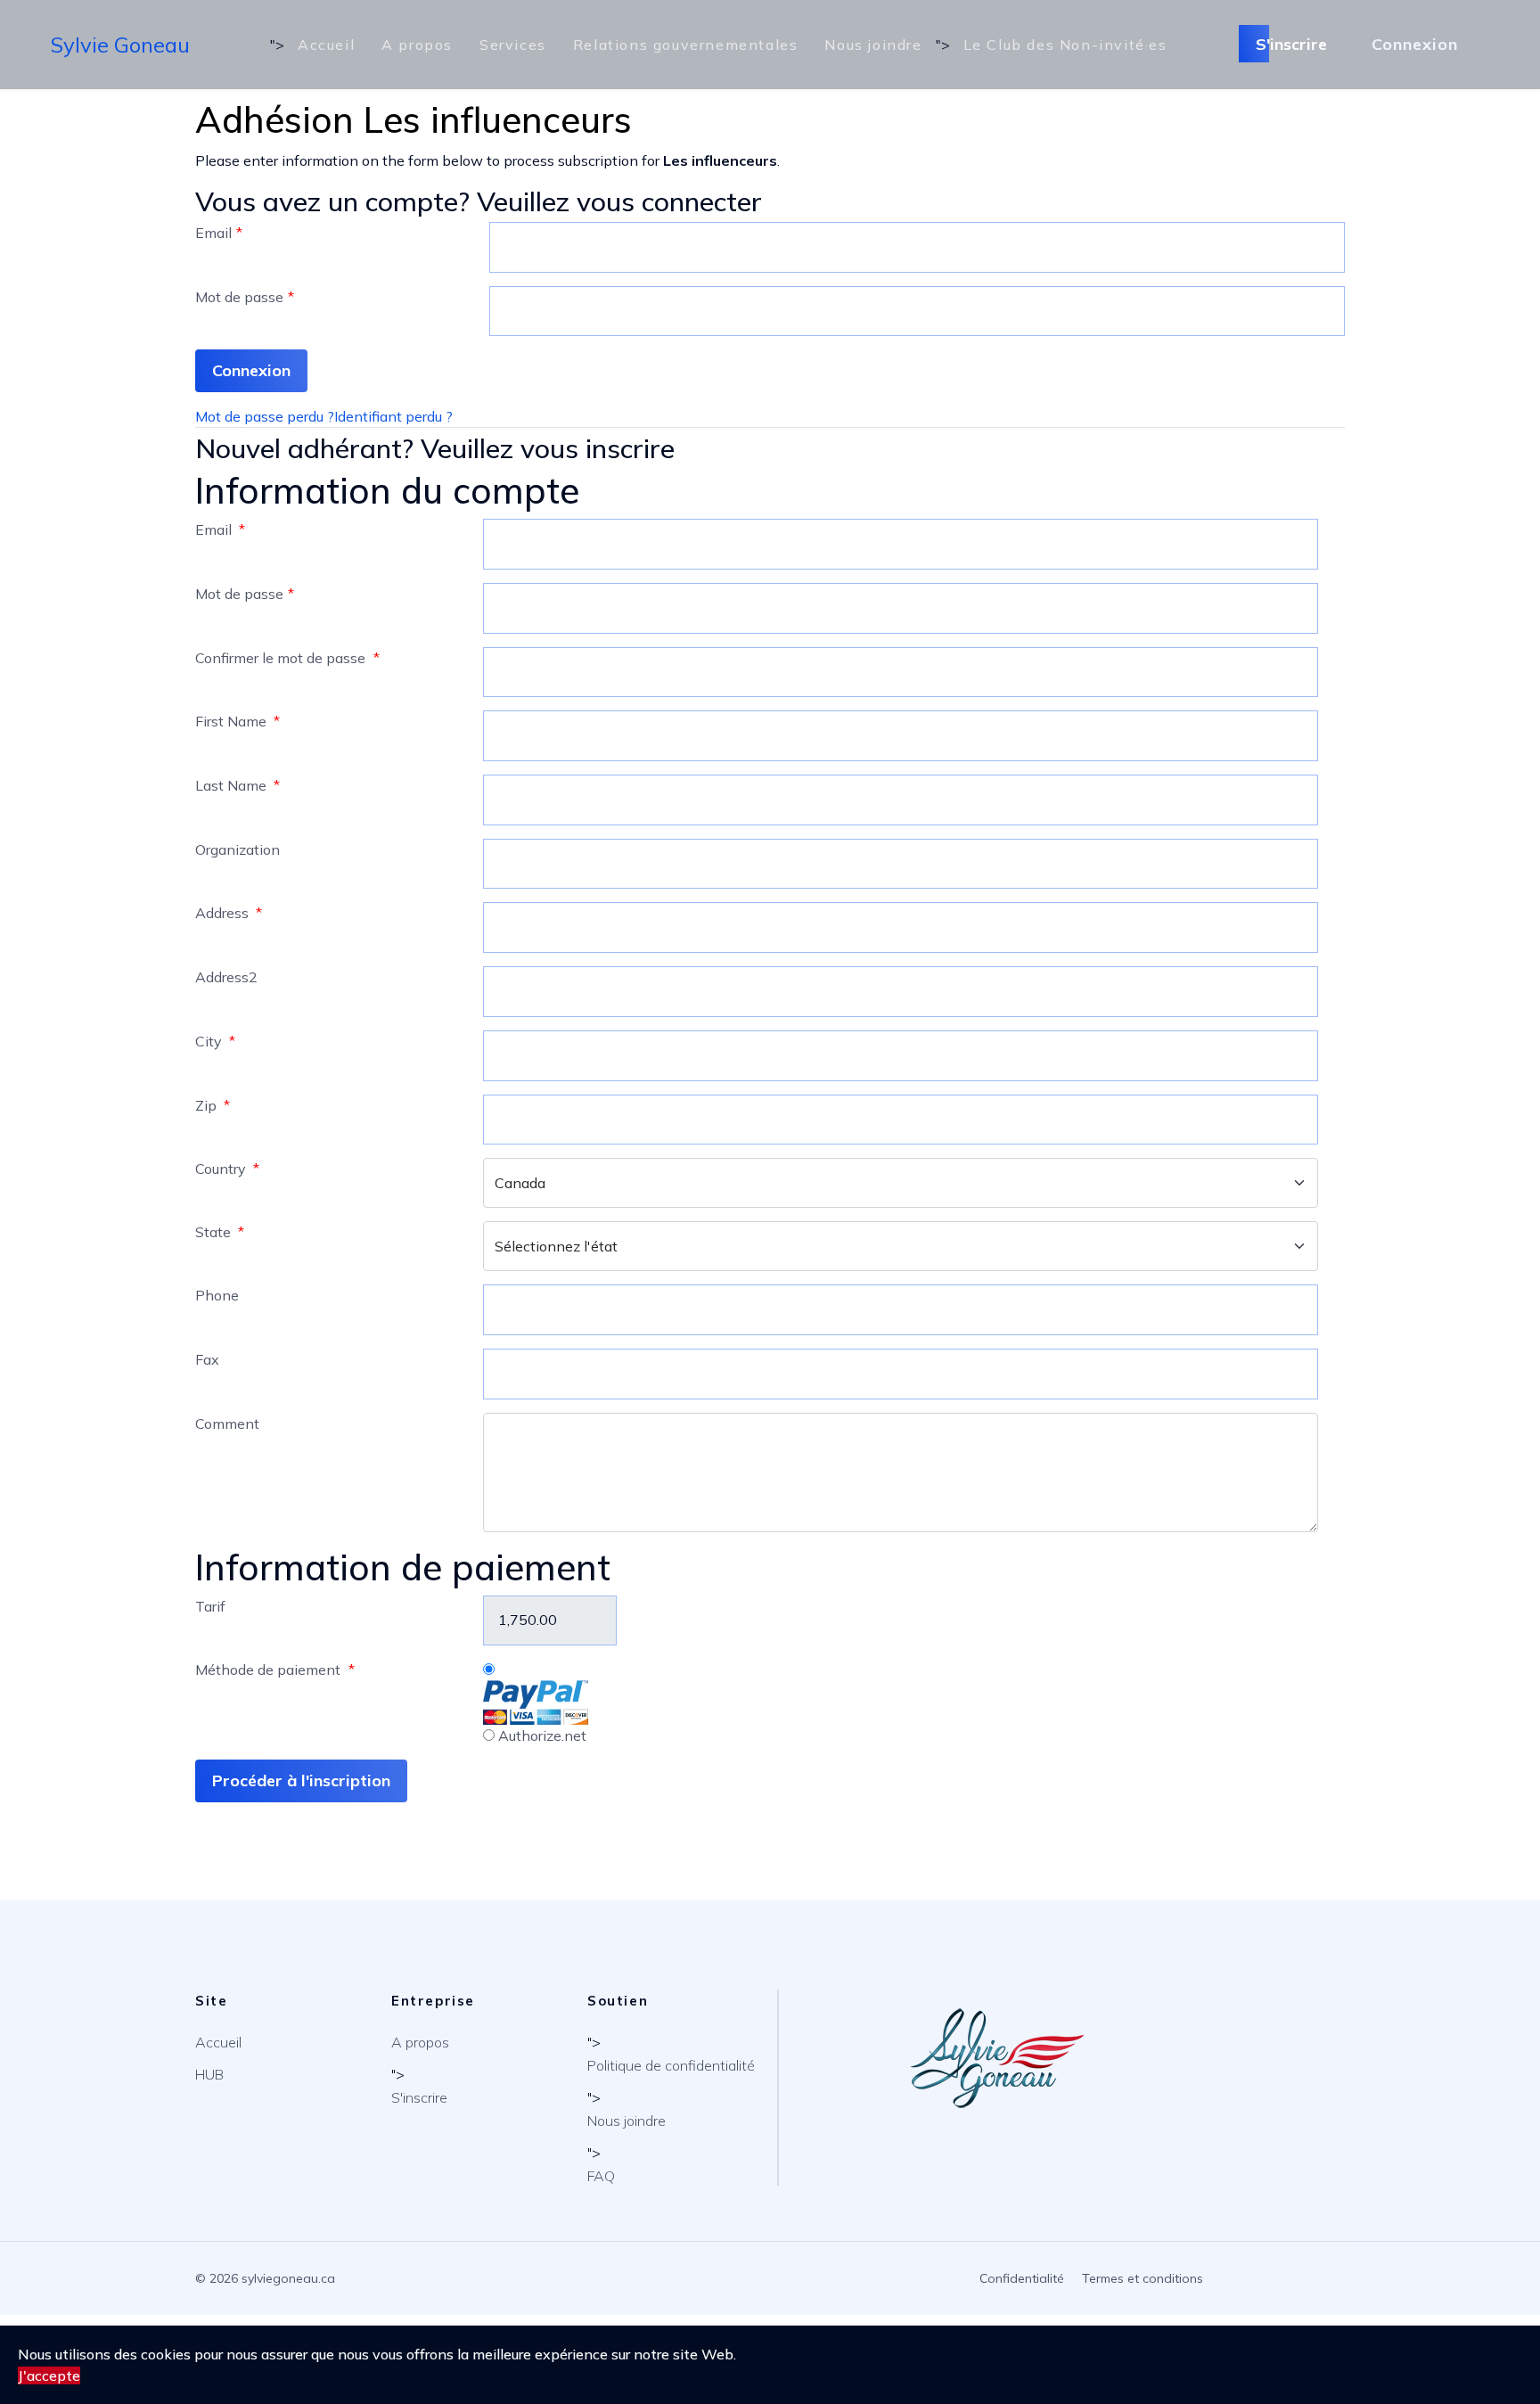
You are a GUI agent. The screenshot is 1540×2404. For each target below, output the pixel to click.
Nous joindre (873, 45)
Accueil (326, 45)
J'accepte (49, 2375)
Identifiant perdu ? (393, 416)
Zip (213, 1105)
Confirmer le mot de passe (287, 658)
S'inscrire (1294, 44)
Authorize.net (541, 1735)
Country (227, 1169)
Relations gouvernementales (686, 45)
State (220, 1232)
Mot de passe (245, 297)
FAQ (601, 2176)
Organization (238, 849)
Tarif (210, 1606)
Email (219, 233)
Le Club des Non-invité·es (1065, 45)
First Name (238, 721)
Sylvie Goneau (120, 45)
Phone (217, 1295)
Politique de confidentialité (671, 2065)
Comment (227, 1424)
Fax (207, 1359)
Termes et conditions (1143, 2278)
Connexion (1415, 44)
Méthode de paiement (275, 1670)
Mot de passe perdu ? (265, 416)
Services (513, 45)
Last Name (238, 785)
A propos (417, 45)
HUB (209, 2074)
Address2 (226, 977)
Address (229, 913)
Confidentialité (1022, 2278)
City (215, 1041)
